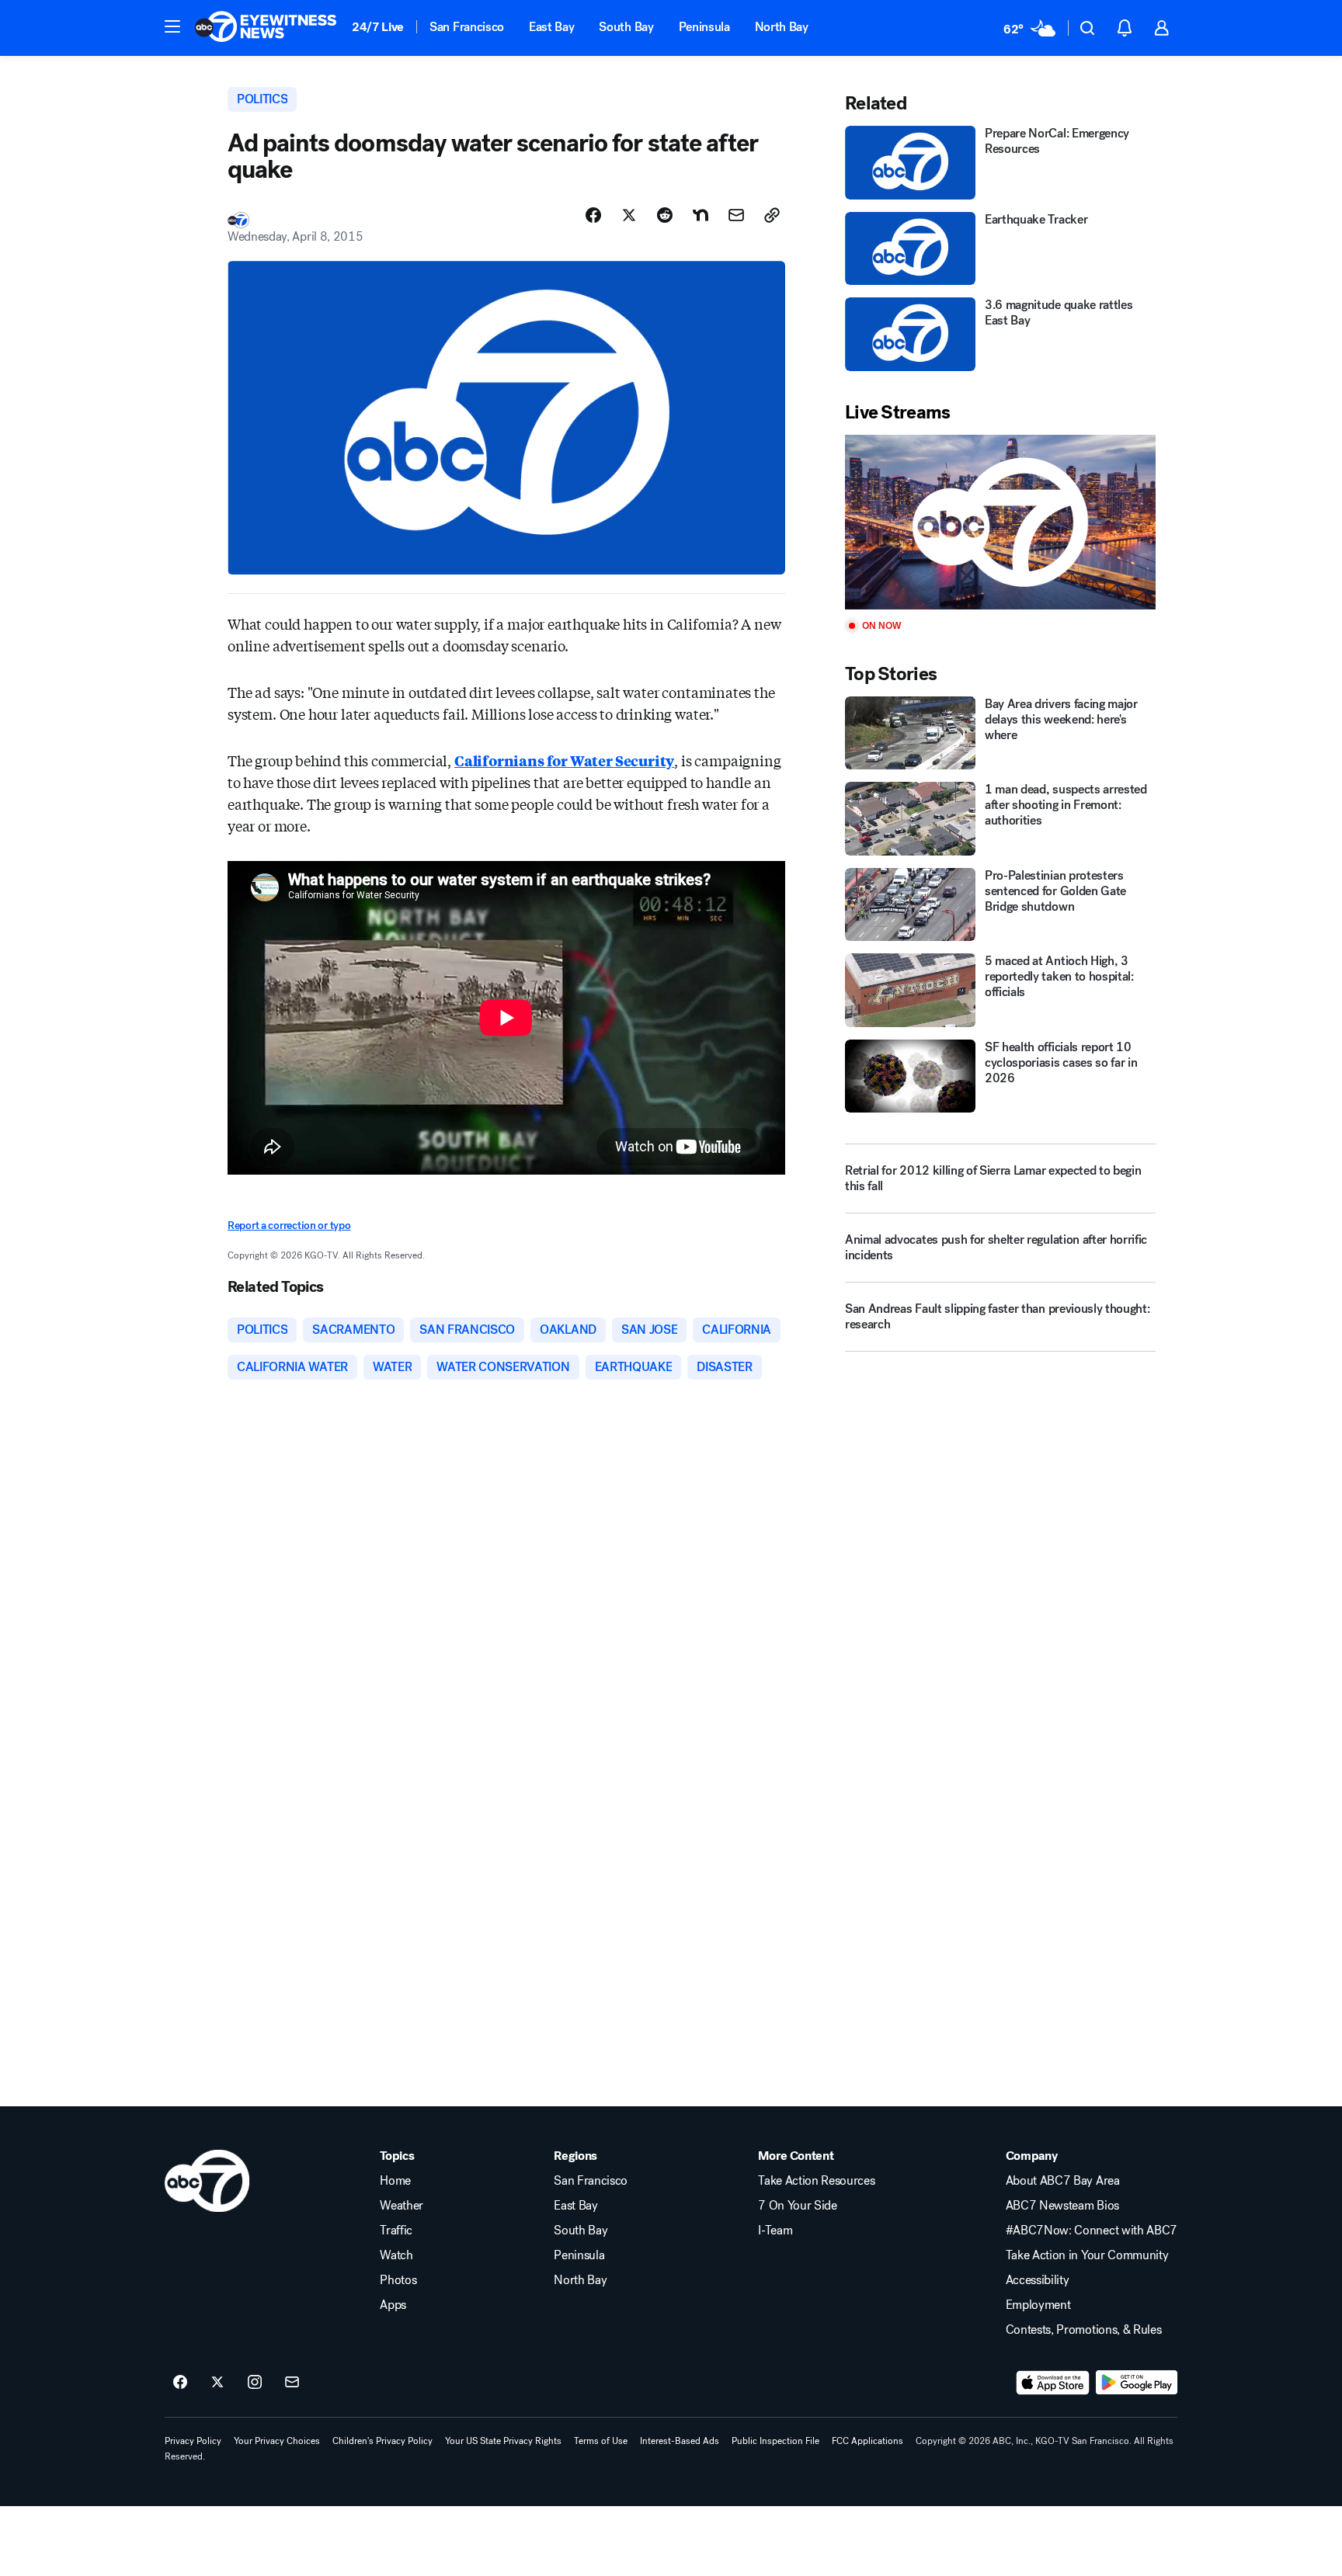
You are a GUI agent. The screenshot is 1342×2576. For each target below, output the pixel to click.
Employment (1038, 2305)
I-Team (775, 2231)
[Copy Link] (772, 215)
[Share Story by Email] (736, 215)
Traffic (396, 2231)
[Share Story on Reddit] (665, 215)
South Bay (626, 27)
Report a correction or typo (289, 1226)
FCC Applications (867, 2441)
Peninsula (704, 27)
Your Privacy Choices (277, 2441)
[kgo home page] (207, 2181)
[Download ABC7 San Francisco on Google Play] (1137, 2383)
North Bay (782, 27)
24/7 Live (378, 27)
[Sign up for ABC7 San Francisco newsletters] (292, 2383)
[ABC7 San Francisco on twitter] (217, 2383)
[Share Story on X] (629, 215)
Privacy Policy (193, 2441)
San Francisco (467, 27)
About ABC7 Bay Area (1063, 2181)
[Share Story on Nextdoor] (701, 215)
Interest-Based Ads (680, 2441)
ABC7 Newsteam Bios (1062, 2206)
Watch (396, 2255)
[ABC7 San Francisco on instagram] (255, 2383)
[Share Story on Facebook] (593, 215)
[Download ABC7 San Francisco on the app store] (1053, 2383)
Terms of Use (601, 2441)
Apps (393, 2305)
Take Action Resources (816, 2181)
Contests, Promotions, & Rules (1084, 2330)
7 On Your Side (798, 2206)
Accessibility (1038, 2280)
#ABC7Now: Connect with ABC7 (1092, 2231)
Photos (398, 2280)
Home (395, 2181)
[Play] (1000, 522)
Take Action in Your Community (1087, 2255)
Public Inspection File (775, 2441)
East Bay (551, 27)
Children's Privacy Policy (382, 2441)
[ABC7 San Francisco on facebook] (180, 2383)
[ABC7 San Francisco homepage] (266, 28)
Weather (402, 2206)
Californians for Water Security (564, 760)
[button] (172, 26)
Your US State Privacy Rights (503, 2441)
